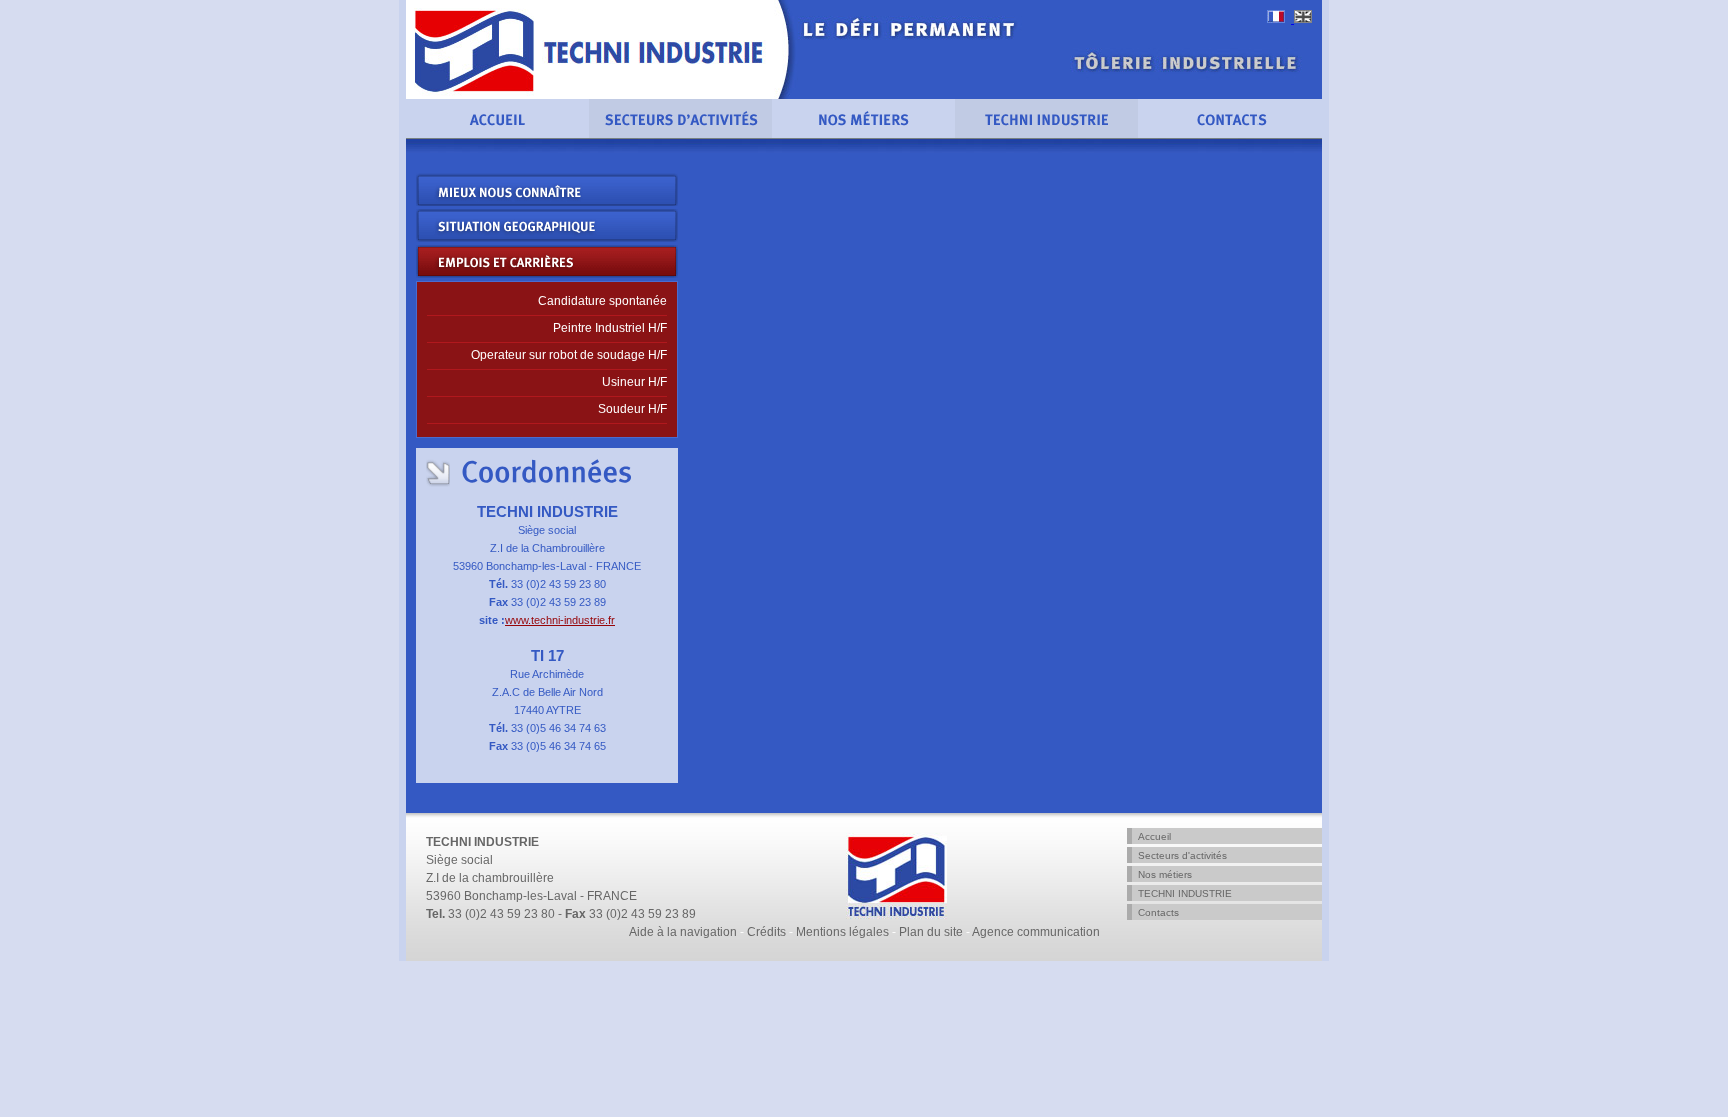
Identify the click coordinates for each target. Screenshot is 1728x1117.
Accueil (1154, 836)
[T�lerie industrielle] (497, 134)
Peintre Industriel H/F (610, 328)
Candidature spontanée (602, 301)
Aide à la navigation (683, 932)
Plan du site (931, 932)
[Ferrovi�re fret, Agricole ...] (680, 134)
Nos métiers (1165, 874)
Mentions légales (842, 932)
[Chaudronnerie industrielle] (1280, 19)
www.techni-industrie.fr (560, 620)
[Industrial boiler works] (1303, 19)
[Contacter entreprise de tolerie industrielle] (1230, 134)
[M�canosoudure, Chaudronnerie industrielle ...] (863, 134)
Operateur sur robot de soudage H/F (569, 355)
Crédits (766, 932)
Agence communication (1036, 932)
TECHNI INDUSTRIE (1185, 893)
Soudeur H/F (632, 409)
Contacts (1158, 912)
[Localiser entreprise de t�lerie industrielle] (1046, 134)
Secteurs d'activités (1182, 855)
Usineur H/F (634, 382)
